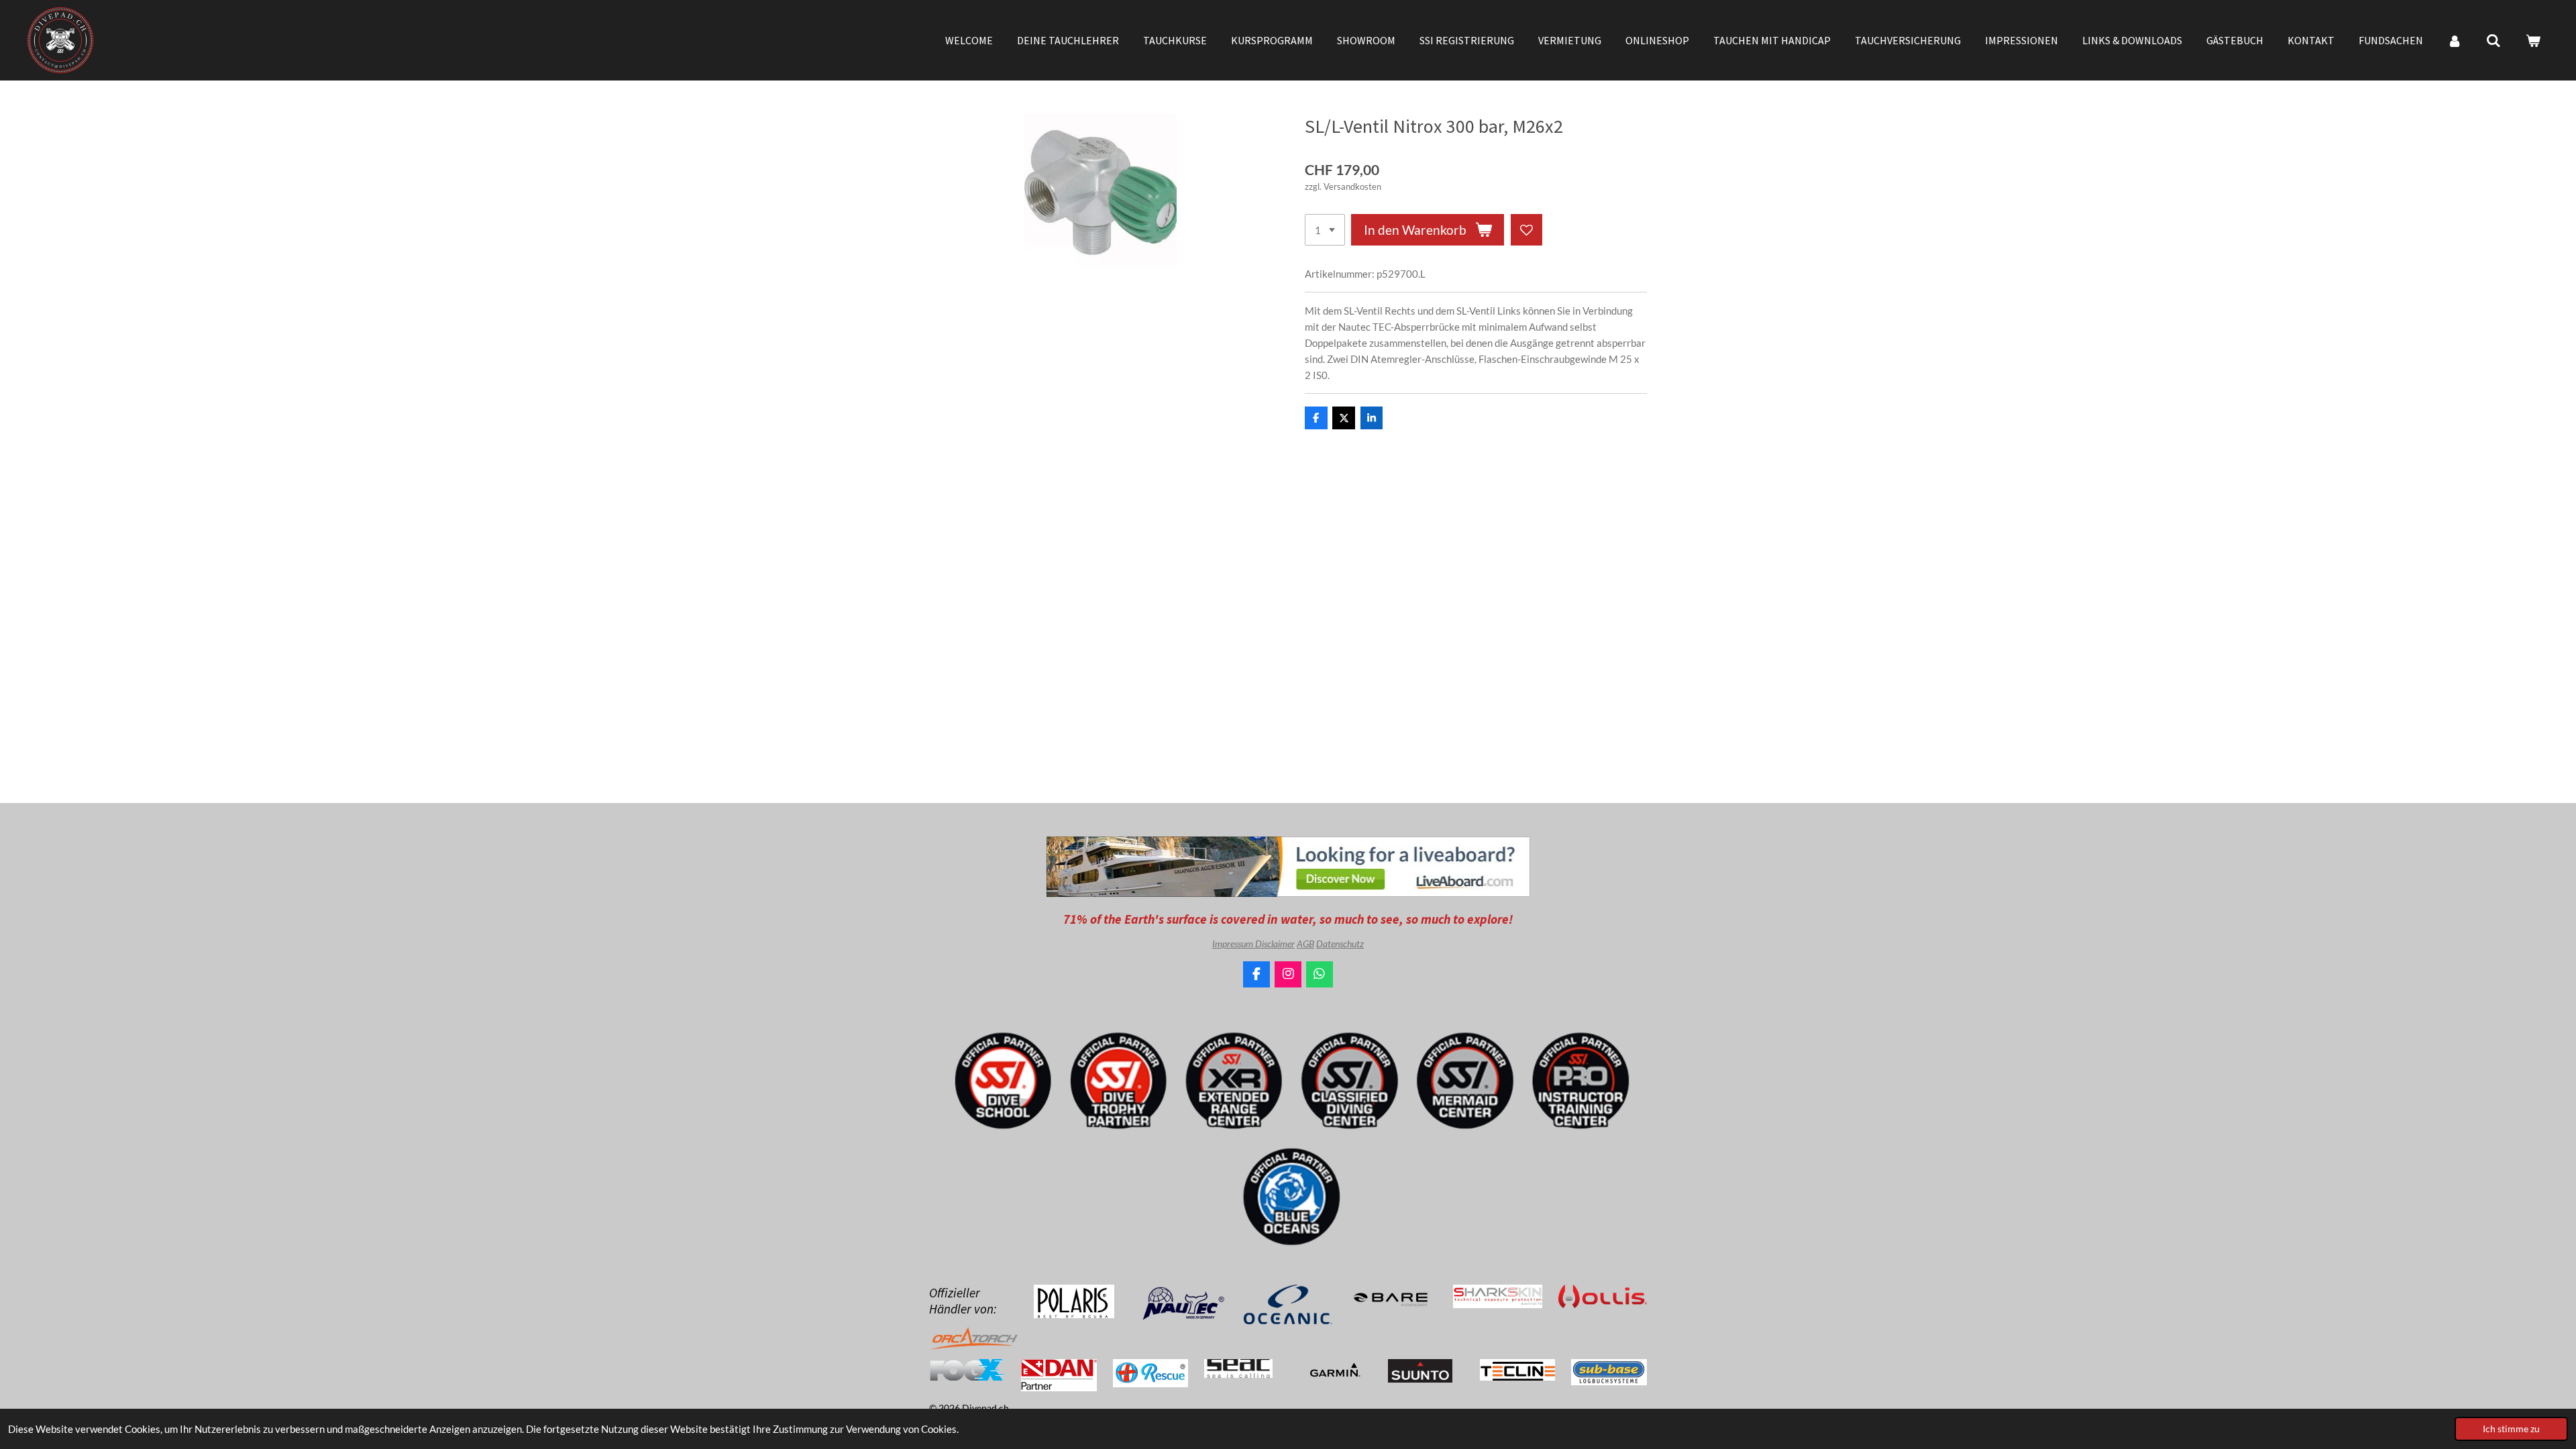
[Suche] (2493, 40)
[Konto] (2455, 40)
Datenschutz (1340, 944)
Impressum (1234, 944)
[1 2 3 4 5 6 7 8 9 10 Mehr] (1325, 230)
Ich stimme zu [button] (2511, 1429)
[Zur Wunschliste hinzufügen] (1526, 230)
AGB (1305, 944)
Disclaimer (1275, 944)
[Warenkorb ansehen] (2533, 40)
